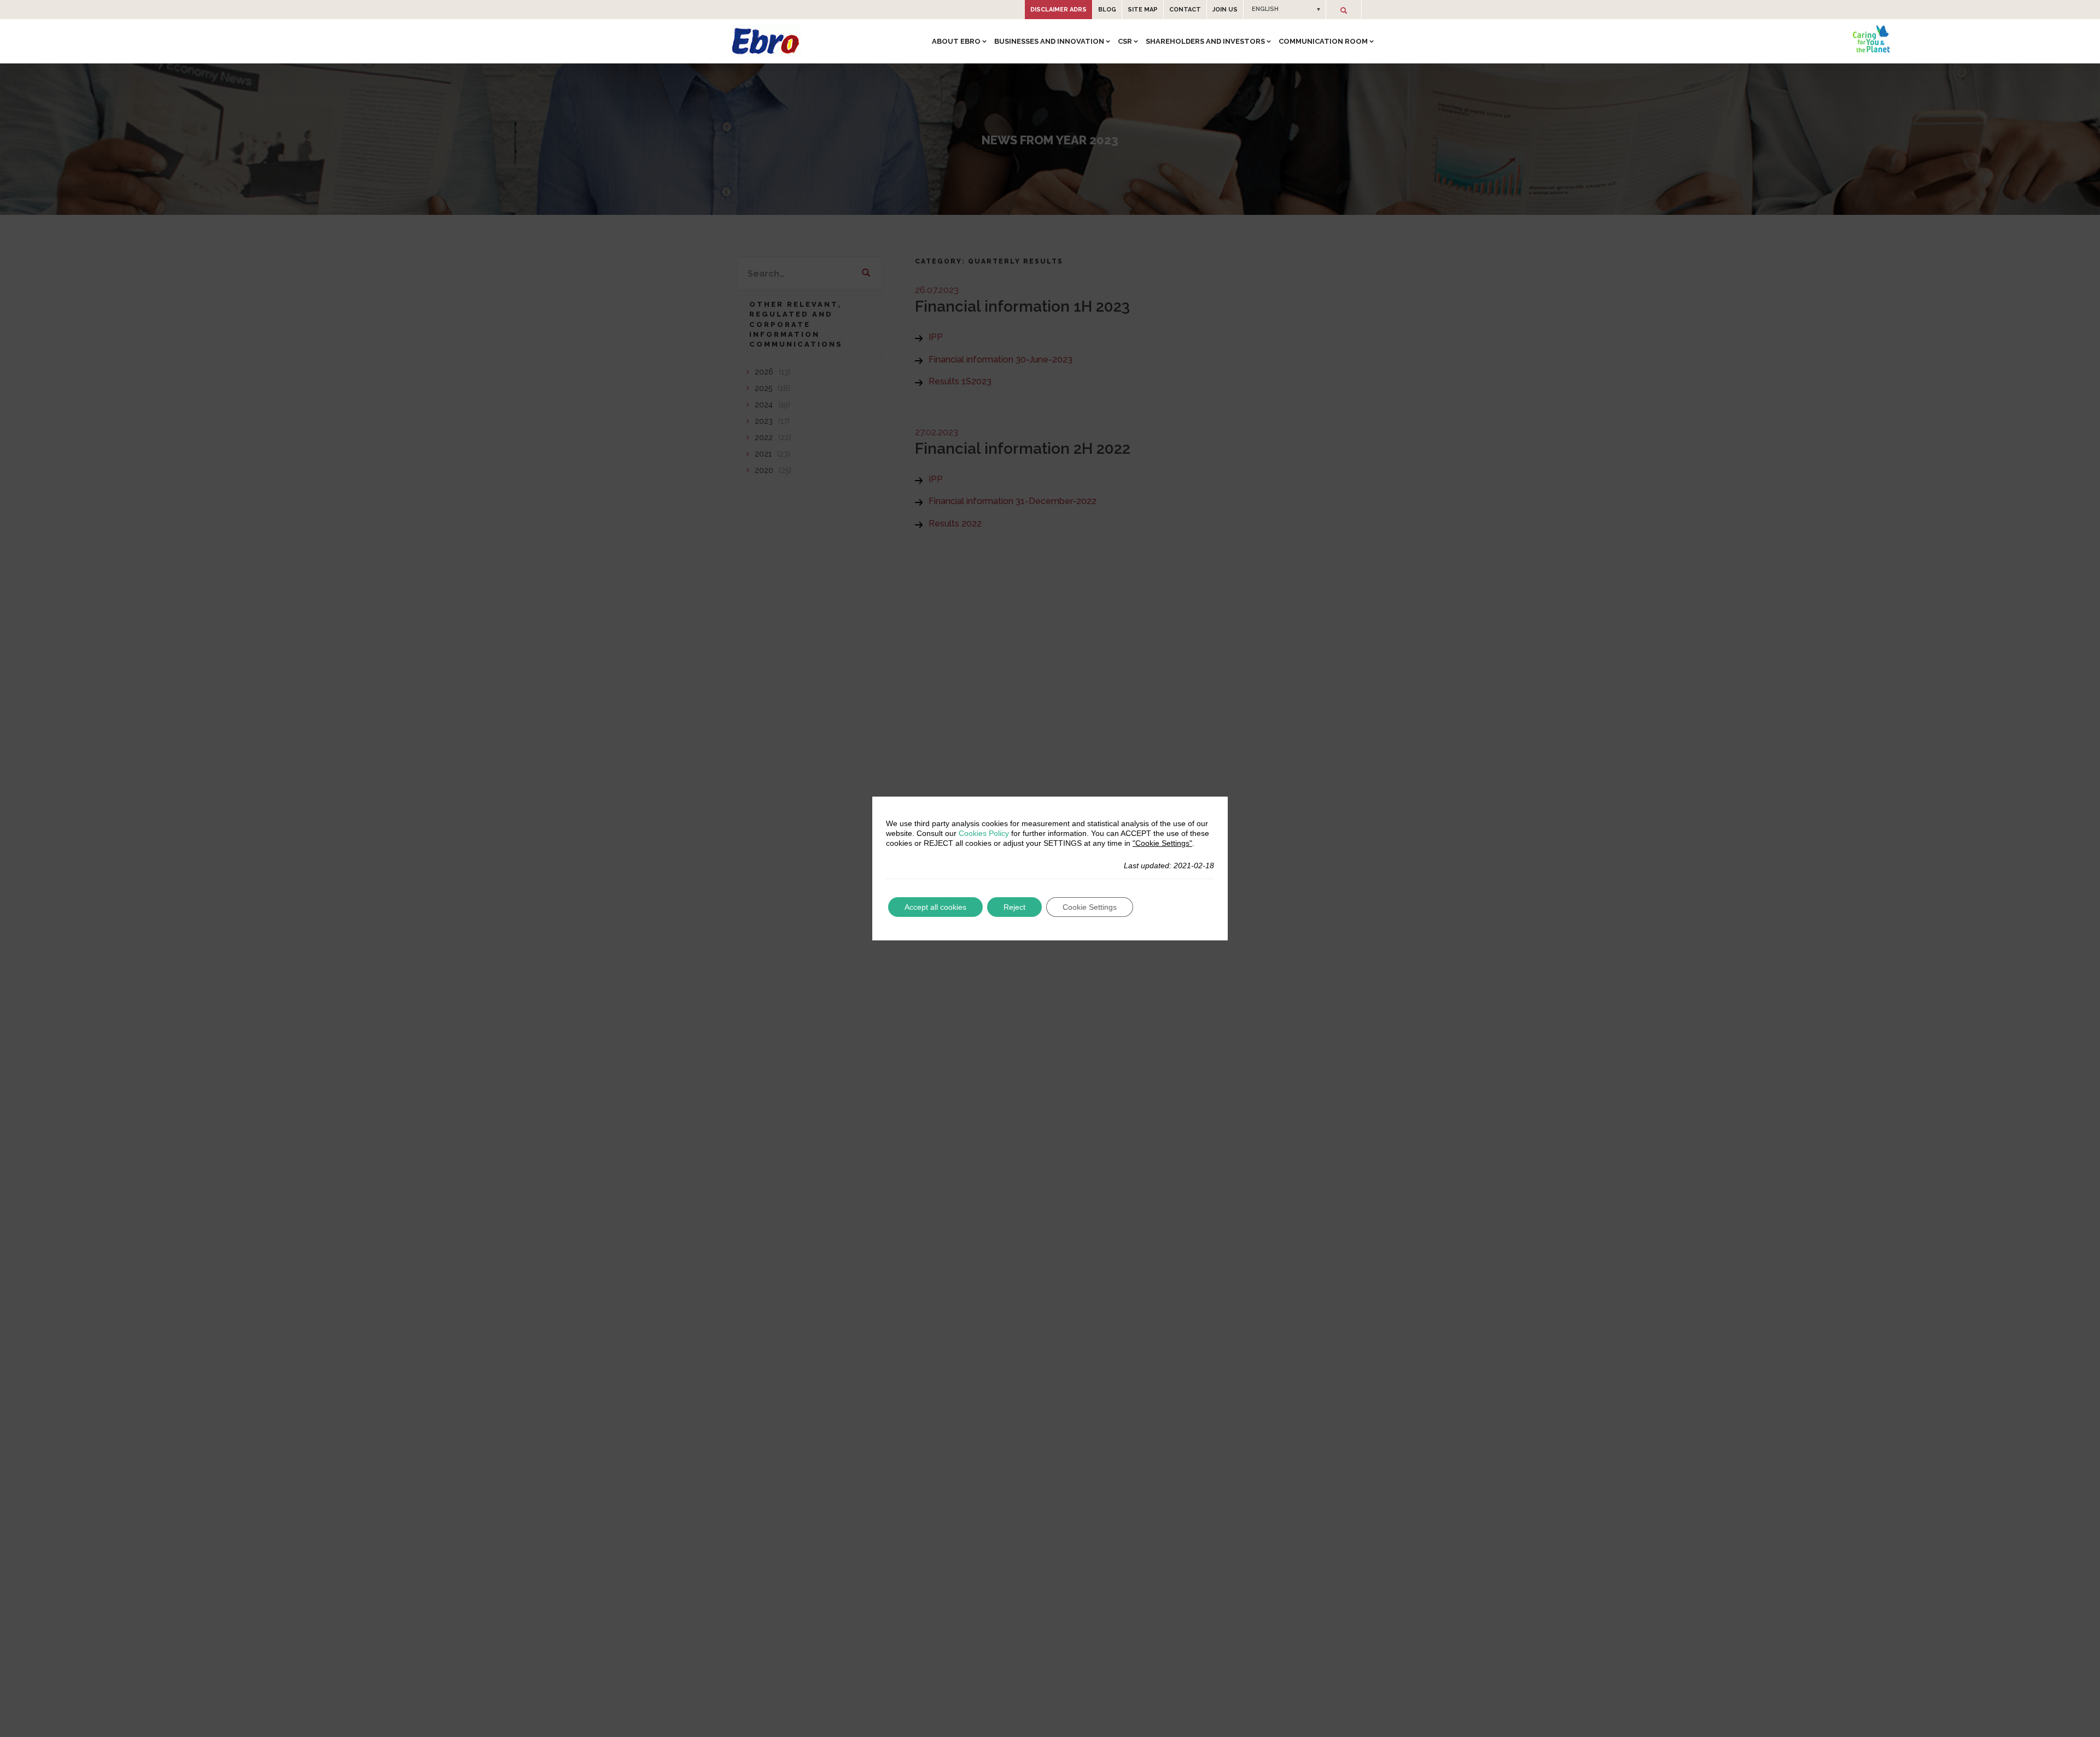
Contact (1185, 10)
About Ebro (956, 41)
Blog (1107, 10)
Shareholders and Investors (1205, 41)
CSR (1125, 41)
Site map (1143, 10)
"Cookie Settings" (1162, 843)
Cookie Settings (1090, 907)
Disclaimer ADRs (1058, 10)
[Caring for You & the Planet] (1871, 39)
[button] (1285, 9)
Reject (1014, 907)
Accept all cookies (935, 907)
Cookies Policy (984, 833)
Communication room (1323, 41)
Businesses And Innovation (1049, 41)
